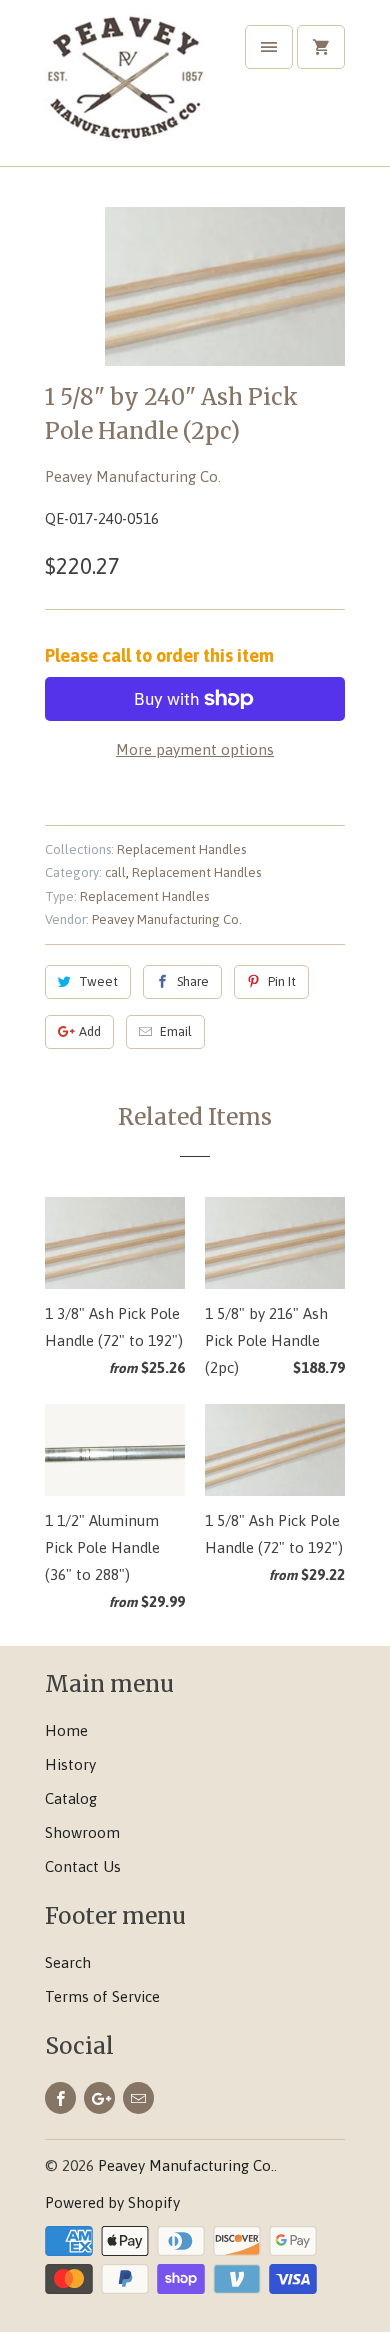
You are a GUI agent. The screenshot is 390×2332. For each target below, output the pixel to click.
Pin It (282, 981)
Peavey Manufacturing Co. (133, 476)
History (70, 1764)
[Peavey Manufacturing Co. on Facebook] (60, 2098)
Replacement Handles (181, 849)
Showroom (82, 1832)
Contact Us (83, 1866)
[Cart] (321, 47)
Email (176, 1031)
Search (68, 1962)
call (115, 872)
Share (193, 981)
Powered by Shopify (112, 2202)
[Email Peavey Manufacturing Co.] (138, 2098)
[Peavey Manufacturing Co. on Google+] (99, 2098)
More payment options (195, 749)
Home (66, 1730)
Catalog (71, 1798)
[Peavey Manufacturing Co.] (125, 90)
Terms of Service (102, 1996)
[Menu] (269, 47)
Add (90, 1031)
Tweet (98, 981)
